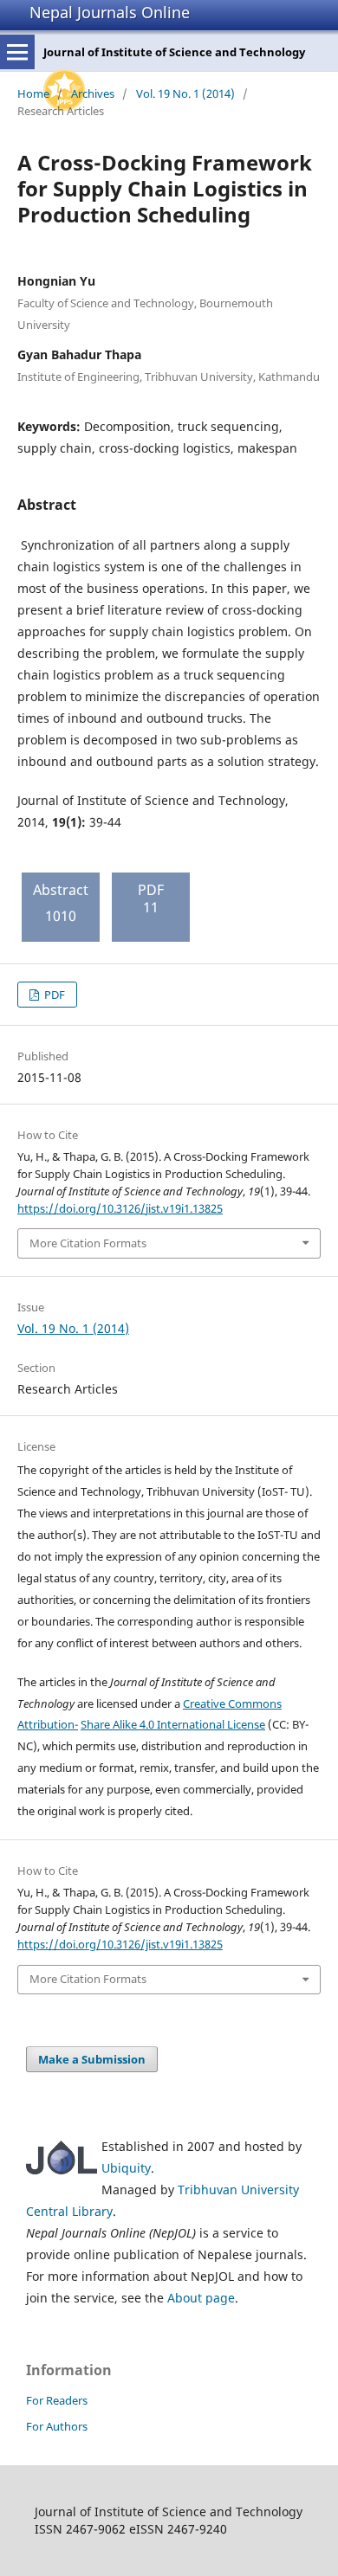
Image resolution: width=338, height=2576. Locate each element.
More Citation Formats (88, 1243)
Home (33, 93)
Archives (93, 93)
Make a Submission (92, 2059)
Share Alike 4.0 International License (173, 1724)
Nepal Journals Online (110, 12)
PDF (53, 995)
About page (201, 2298)
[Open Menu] (17, 52)
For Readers (57, 2400)
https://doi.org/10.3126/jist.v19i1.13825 (120, 1208)
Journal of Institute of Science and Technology (174, 52)
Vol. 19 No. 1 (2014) (185, 93)
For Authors (57, 2426)
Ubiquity (126, 2168)
